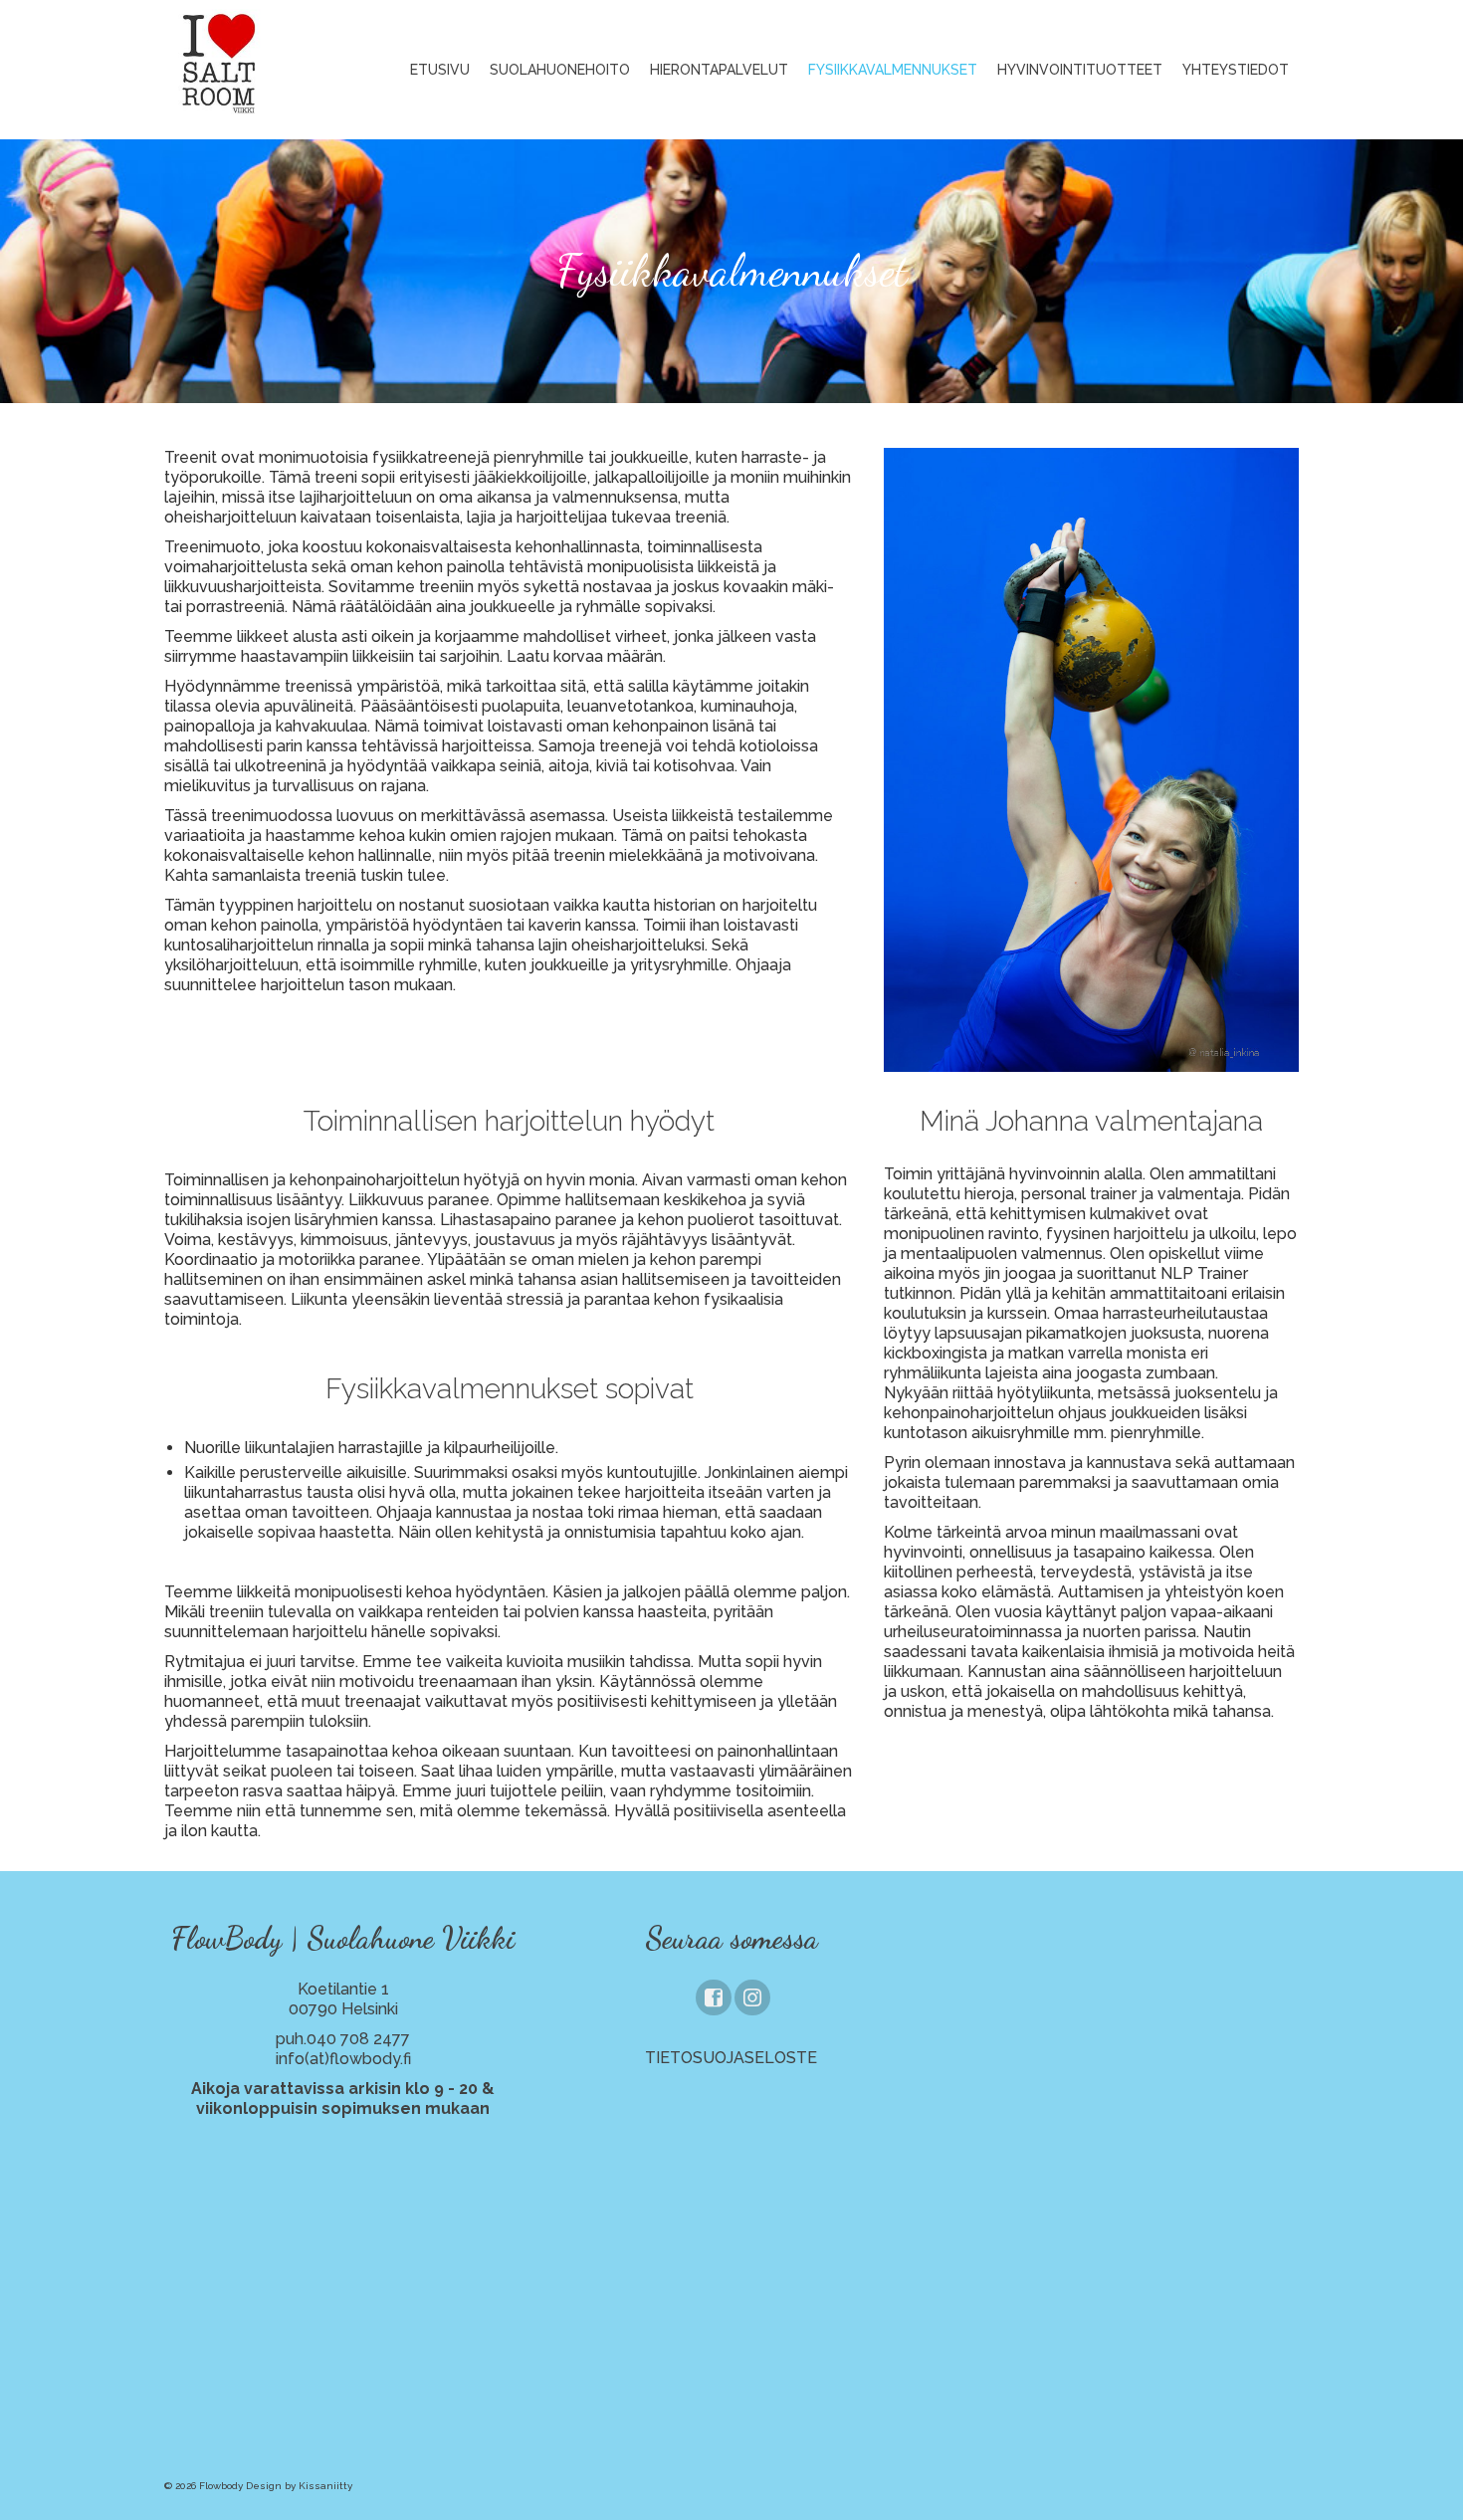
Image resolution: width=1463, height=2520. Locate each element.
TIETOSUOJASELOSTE (731, 2058)
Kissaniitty (325, 2486)
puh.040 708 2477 (343, 2039)
